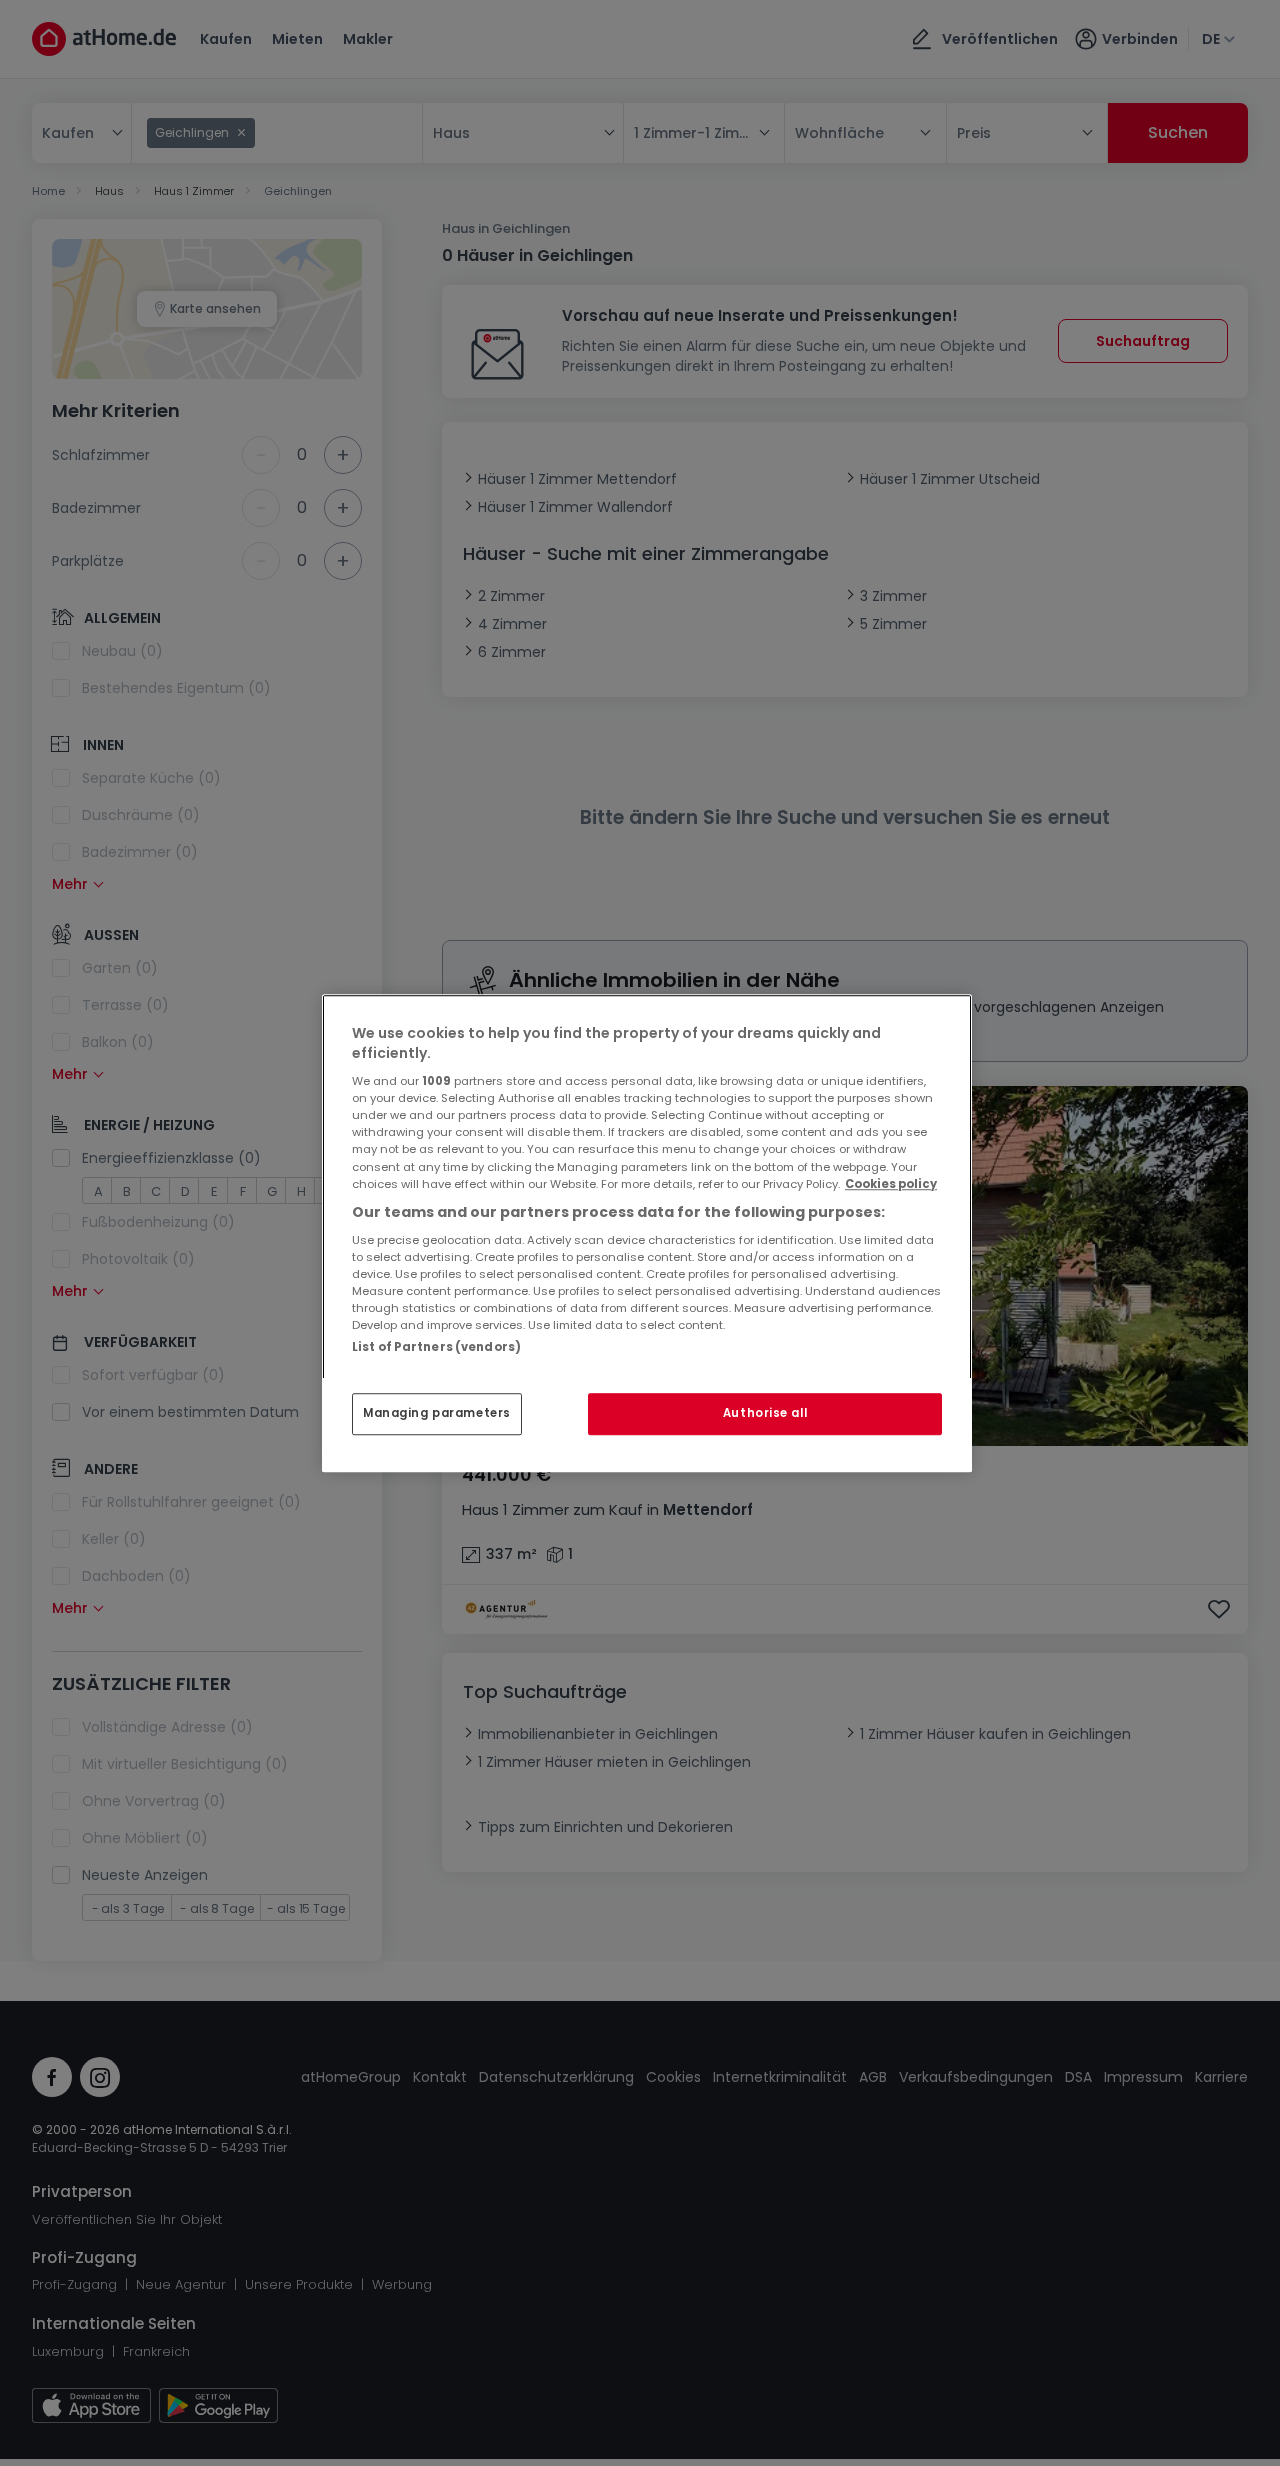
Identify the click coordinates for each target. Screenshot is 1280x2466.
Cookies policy (891, 1184)
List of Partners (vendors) (436, 1347)
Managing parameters (437, 1413)
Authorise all (765, 1413)
